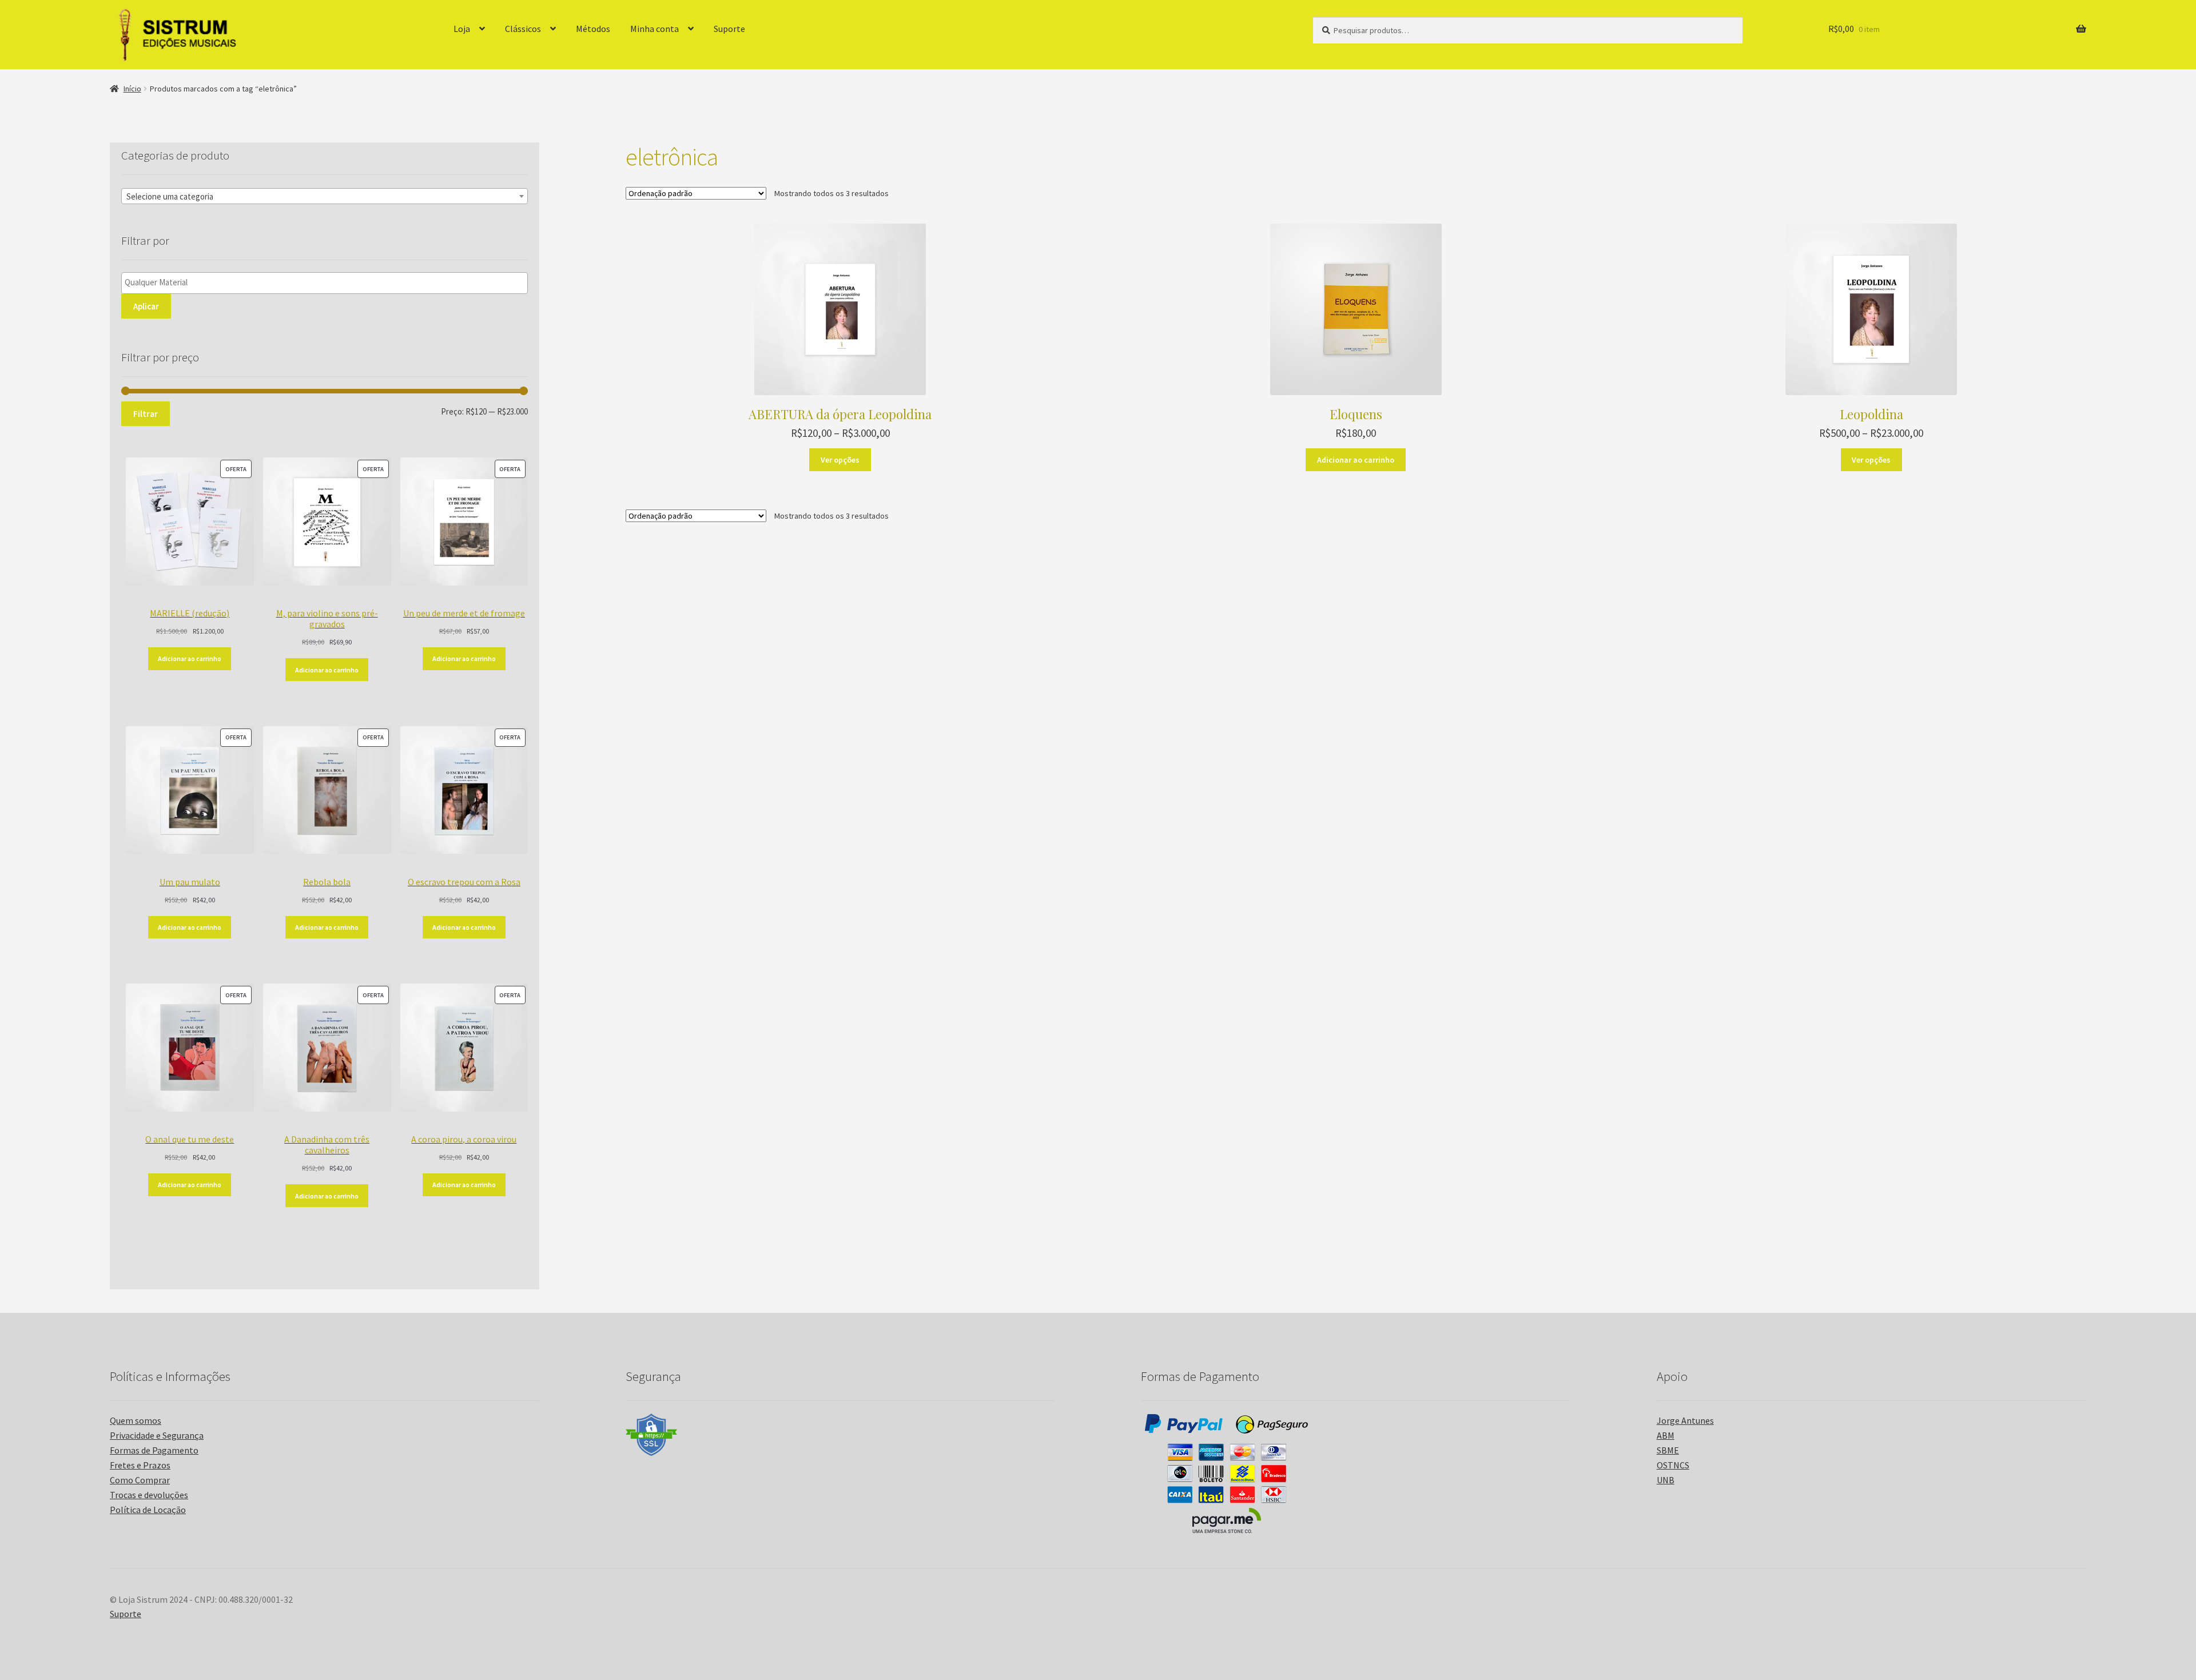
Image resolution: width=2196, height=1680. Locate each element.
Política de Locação (148, 1510)
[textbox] (325, 197)
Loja (462, 29)
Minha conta (655, 29)
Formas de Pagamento (154, 1450)
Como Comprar (140, 1480)
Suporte (729, 29)
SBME (1668, 1450)
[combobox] (325, 196)
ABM (1666, 1435)
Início (132, 89)
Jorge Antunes (1685, 1420)
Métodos (593, 29)
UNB (1666, 1480)
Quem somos (136, 1420)
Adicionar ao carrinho (1356, 460)
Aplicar (146, 306)
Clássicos (523, 29)
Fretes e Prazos (140, 1465)
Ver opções (840, 460)
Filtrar (146, 414)
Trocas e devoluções (149, 1495)
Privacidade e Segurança (157, 1435)
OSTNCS (1673, 1465)
